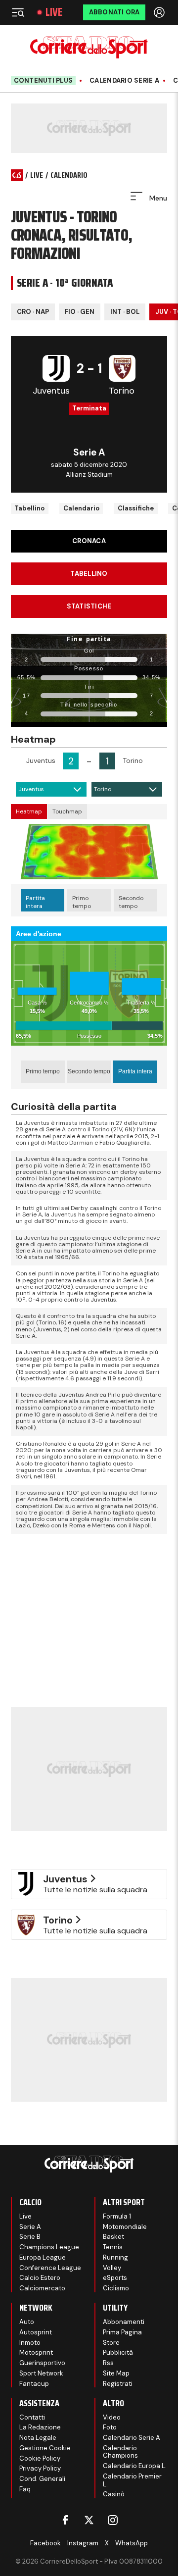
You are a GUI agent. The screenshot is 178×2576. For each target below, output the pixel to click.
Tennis (113, 2247)
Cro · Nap (33, 312)
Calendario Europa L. (135, 2466)
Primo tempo (82, 902)
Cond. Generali (42, 2479)
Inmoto (30, 2343)
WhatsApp (132, 2543)
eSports (115, 2278)
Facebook (45, 2543)
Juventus (31, 789)
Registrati (118, 2384)
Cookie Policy (40, 2458)
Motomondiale (125, 2227)
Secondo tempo (131, 902)
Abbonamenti (124, 2322)
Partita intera (35, 902)
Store (111, 2343)
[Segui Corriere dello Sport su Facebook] (65, 2520)
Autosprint (36, 2332)
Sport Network (41, 2373)
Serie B (30, 2237)
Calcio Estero (40, 2278)
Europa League (43, 2257)
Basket (113, 2237)
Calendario (81, 508)
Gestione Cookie (45, 2448)
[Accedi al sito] (160, 12)
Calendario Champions (120, 2452)
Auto (27, 2322)
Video (112, 2417)
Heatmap (29, 811)
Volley (112, 2268)
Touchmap (67, 811)
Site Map (116, 2373)
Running (115, 2257)
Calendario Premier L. (132, 2480)
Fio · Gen (80, 312)
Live (54, 12)
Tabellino (29, 508)
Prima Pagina (122, 2332)
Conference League (50, 2268)
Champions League (49, 2247)
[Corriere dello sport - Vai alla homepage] (89, 47)
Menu (157, 198)
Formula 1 (117, 2216)
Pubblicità (118, 2352)
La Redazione (40, 2427)
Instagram (83, 2543)
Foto (110, 2427)
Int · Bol (125, 312)
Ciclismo (116, 2288)
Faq (25, 2489)
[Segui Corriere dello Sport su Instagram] (113, 2520)
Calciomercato (42, 2288)
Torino (103, 789)
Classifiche (136, 508)
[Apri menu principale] (18, 12)
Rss (108, 2363)
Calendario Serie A (124, 81)
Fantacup (34, 2384)
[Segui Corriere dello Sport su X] (89, 2520)
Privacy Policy (40, 2468)
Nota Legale (38, 2438)
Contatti (32, 2417)
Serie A (30, 2227)
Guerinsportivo (42, 2363)
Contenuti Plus (44, 80)
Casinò (114, 2494)
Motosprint (36, 2352)
